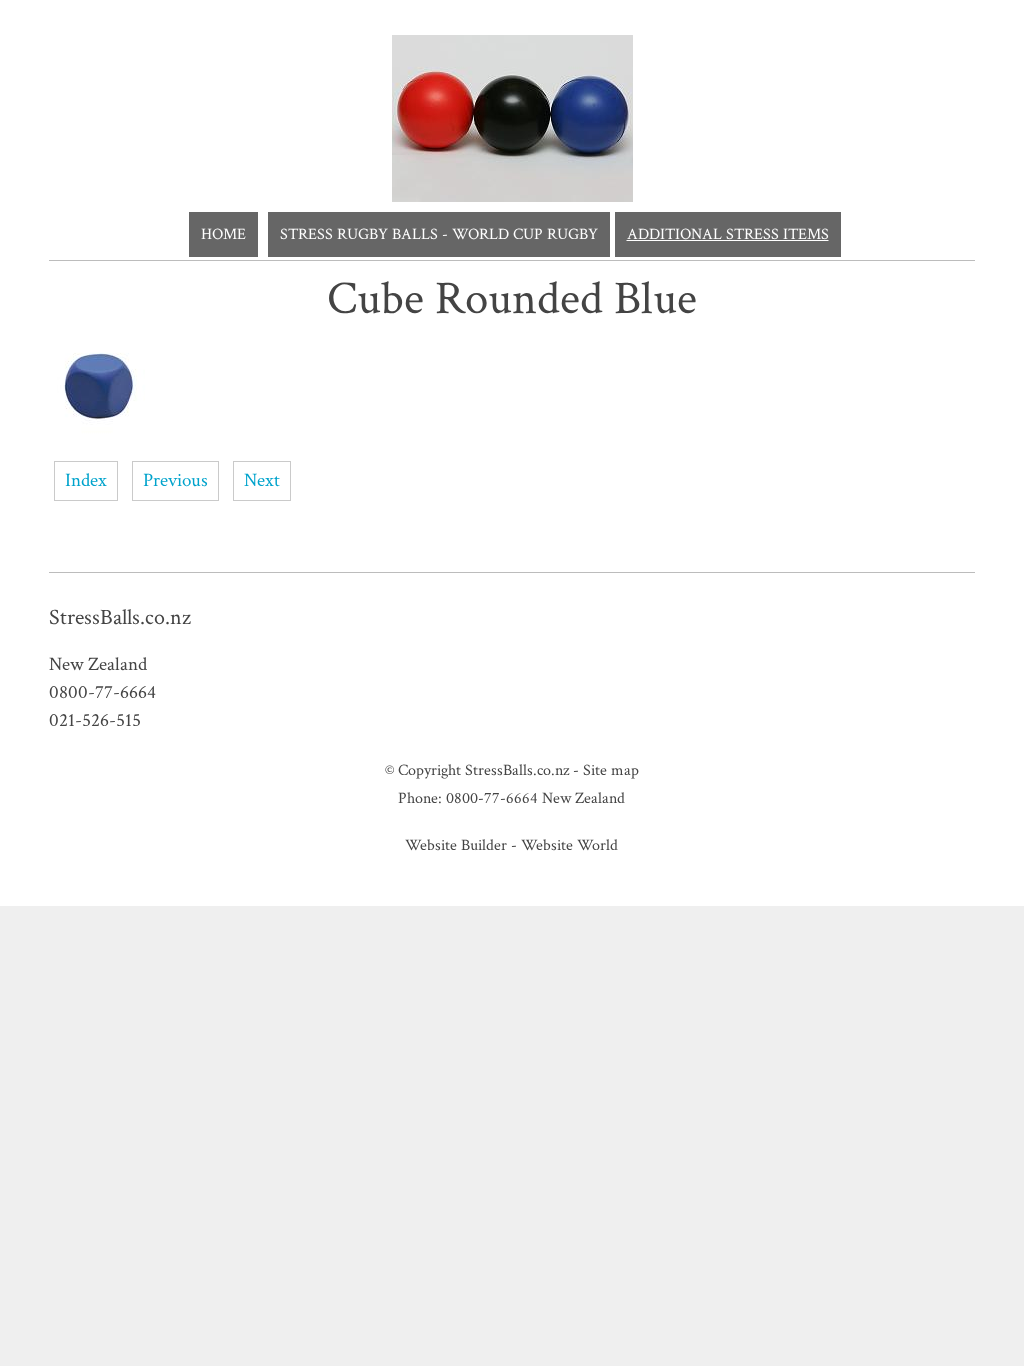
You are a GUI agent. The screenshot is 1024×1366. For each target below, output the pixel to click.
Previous (175, 480)
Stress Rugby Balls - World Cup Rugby (439, 234)
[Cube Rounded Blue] (99, 431)
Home (223, 234)
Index (86, 480)
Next (262, 480)
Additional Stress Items (728, 234)
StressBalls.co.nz (517, 770)
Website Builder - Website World (511, 845)
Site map (611, 770)
